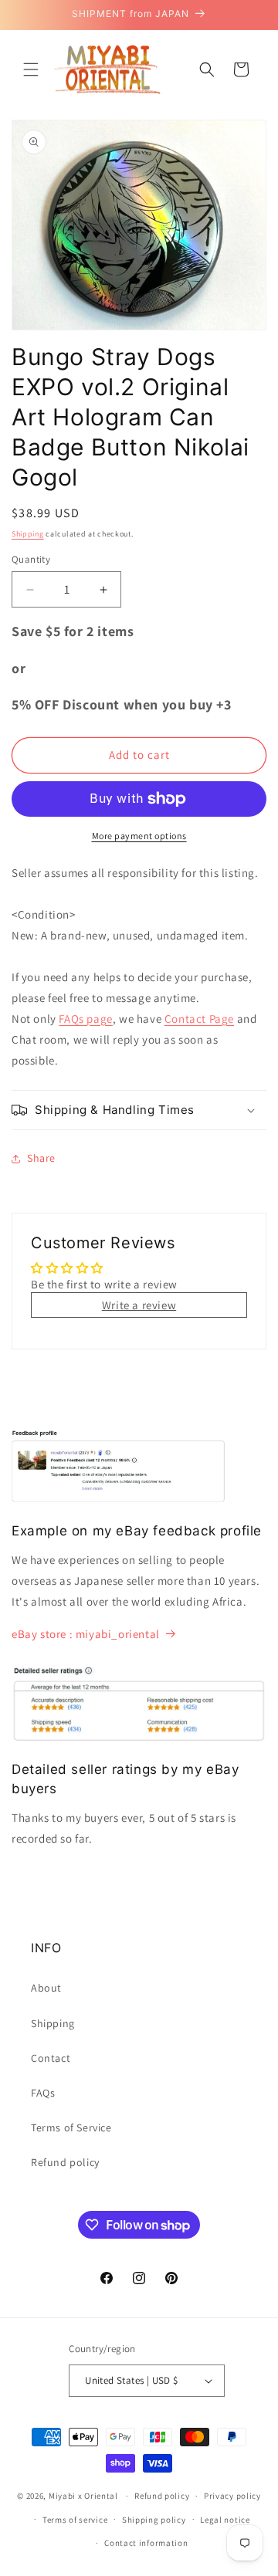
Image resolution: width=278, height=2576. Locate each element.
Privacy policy (232, 2496)
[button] (31, 69)
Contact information (146, 2543)
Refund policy (65, 2162)
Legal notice (225, 2520)
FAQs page (85, 1019)
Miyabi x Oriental (83, 2496)
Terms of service (75, 2520)
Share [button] (41, 1158)
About (46, 1988)
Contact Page (199, 1019)
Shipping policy (154, 2520)
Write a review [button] (139, 1305)
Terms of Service (71, 2127)
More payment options (139, 836)
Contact (51, 2058)
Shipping (28, 534)
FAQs (43, 2093)
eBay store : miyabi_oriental (86, 1634)
